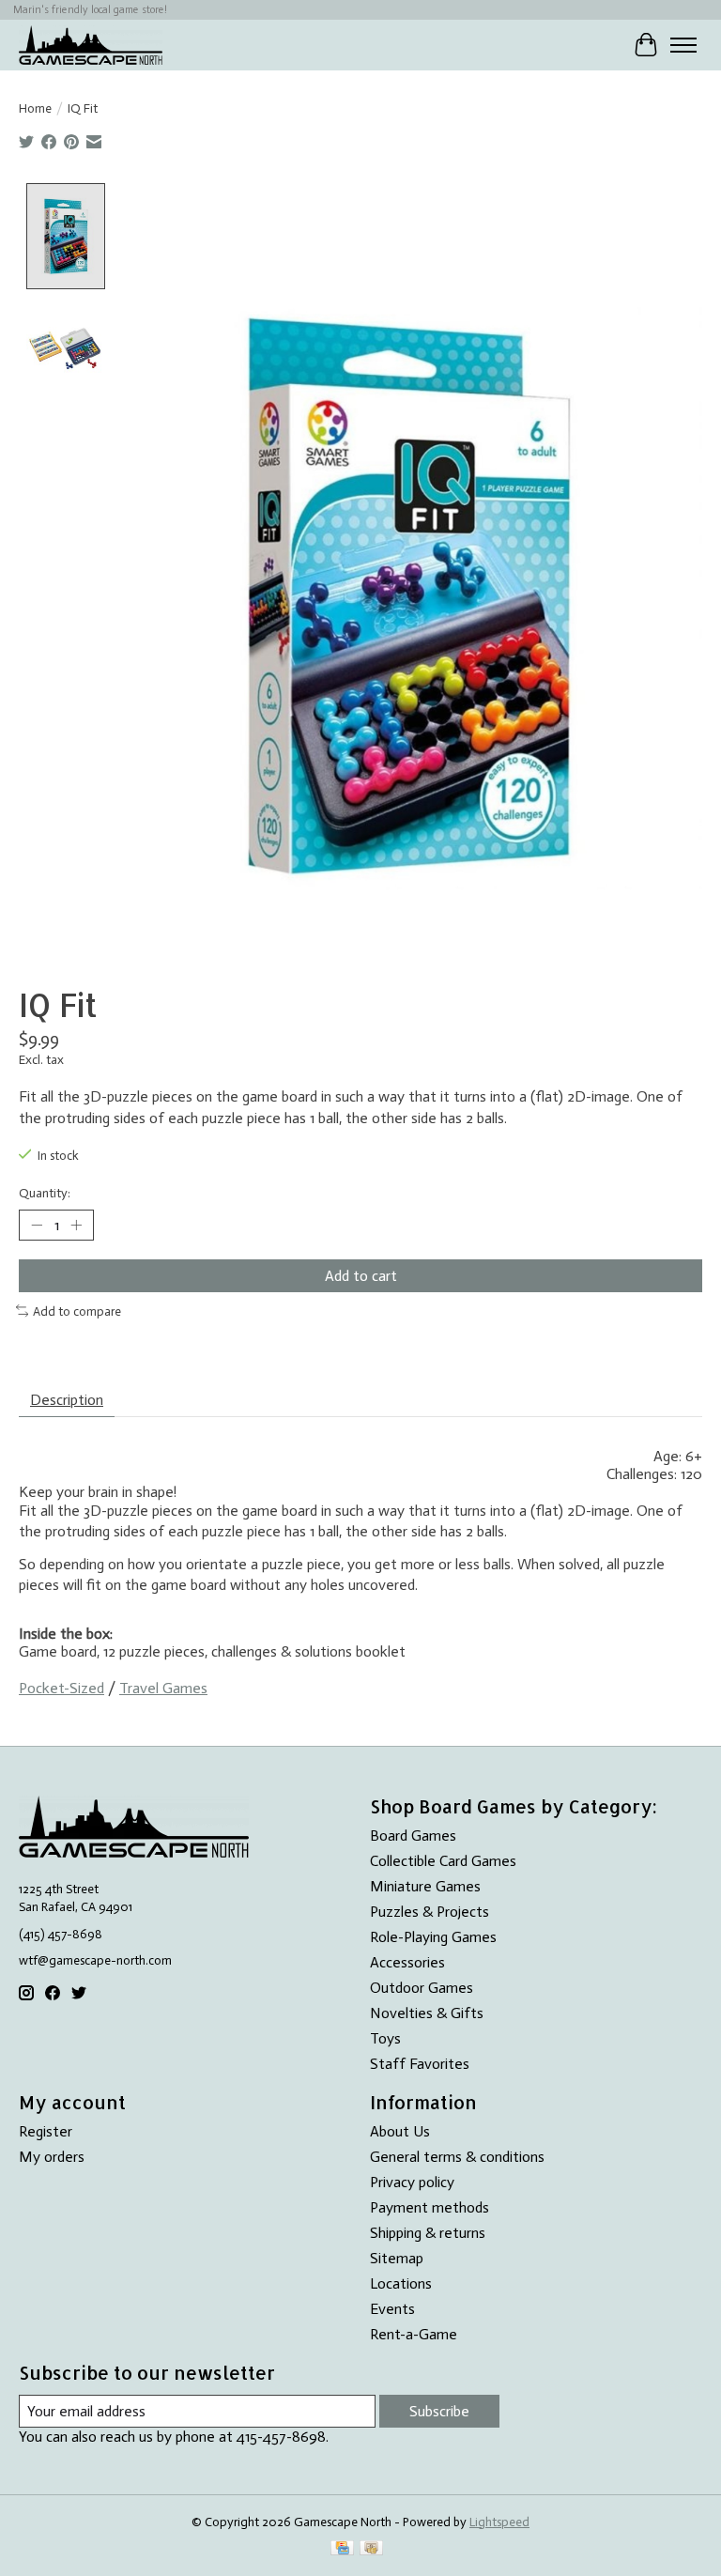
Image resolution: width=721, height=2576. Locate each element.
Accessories (407, 1962)
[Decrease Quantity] (37, 1225)
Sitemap (397, 2258)
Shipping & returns (428, 2233)
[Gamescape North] (91, 45)
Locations (401, 2283)
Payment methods (430, 2207)
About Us (400, 2131)
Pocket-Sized (61, 1688)
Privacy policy (412, 2182)
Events (392, 2309)
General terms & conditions (457, 2157)
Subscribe (439, 2411)
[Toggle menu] (683, 45)
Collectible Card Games (443, 1861)
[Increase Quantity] (76, 1225)
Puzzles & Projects (430, 1912)
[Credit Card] (342, 2549)
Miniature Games (425, 1886)
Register (46, 2131)
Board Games (413, 1836)
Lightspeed (499, 2522)
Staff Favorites (420, 2064)
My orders (52, 2157)
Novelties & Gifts (427, 2013)
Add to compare (77, 1311)
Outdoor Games (422, 1988)
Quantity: (45, 1193)
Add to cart (361, 1276)
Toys (385, 2038)
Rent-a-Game (414, 2334)
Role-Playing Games (433, 1937)
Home (35, 108)
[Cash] (371, 2549)
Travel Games (163, 1688)
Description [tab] (67, 1400)
